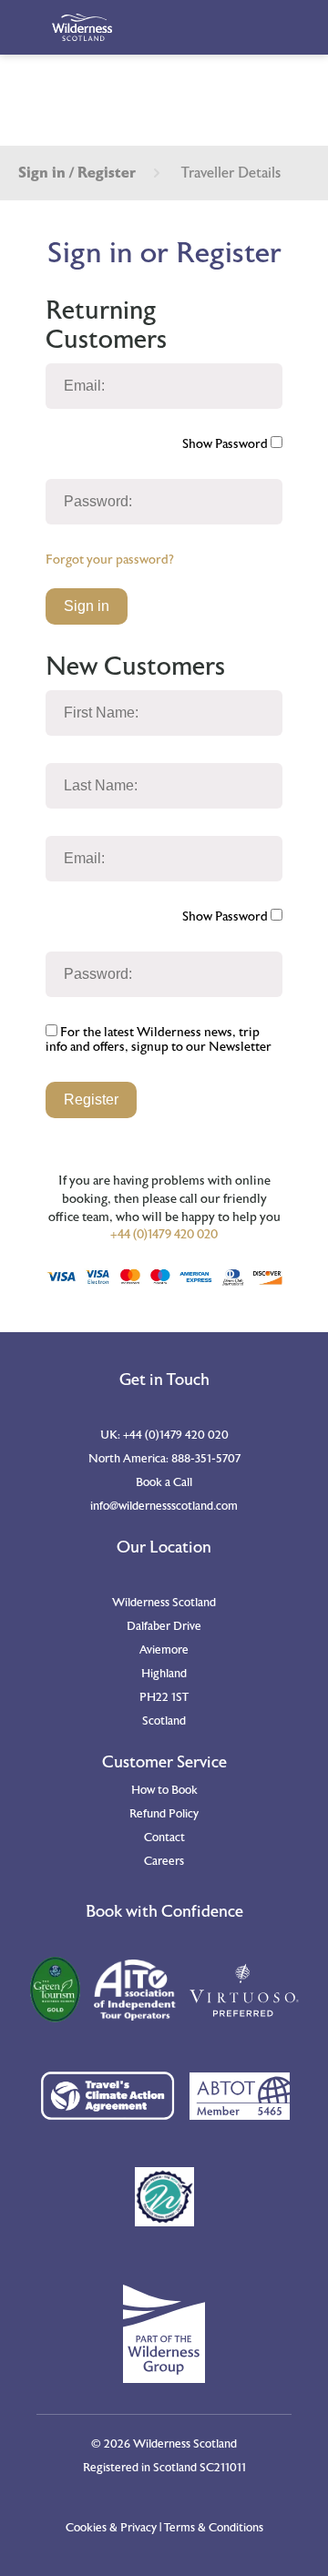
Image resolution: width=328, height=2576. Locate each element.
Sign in (87, 606)
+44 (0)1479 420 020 (164, 1235)
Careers (164, 1861)
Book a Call (164, 1482)
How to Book (164, 1790)
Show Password (226, 444)
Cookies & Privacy (111, 2528)
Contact (164, 1838)
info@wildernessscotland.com (164, 1506)
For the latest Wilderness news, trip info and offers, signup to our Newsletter (159, 1040)
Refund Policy (164, 1814)
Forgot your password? (110, 560)
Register (91, 1100)
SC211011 (223, 2468)
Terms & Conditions (214, 2528)
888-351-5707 (206, 1459)
